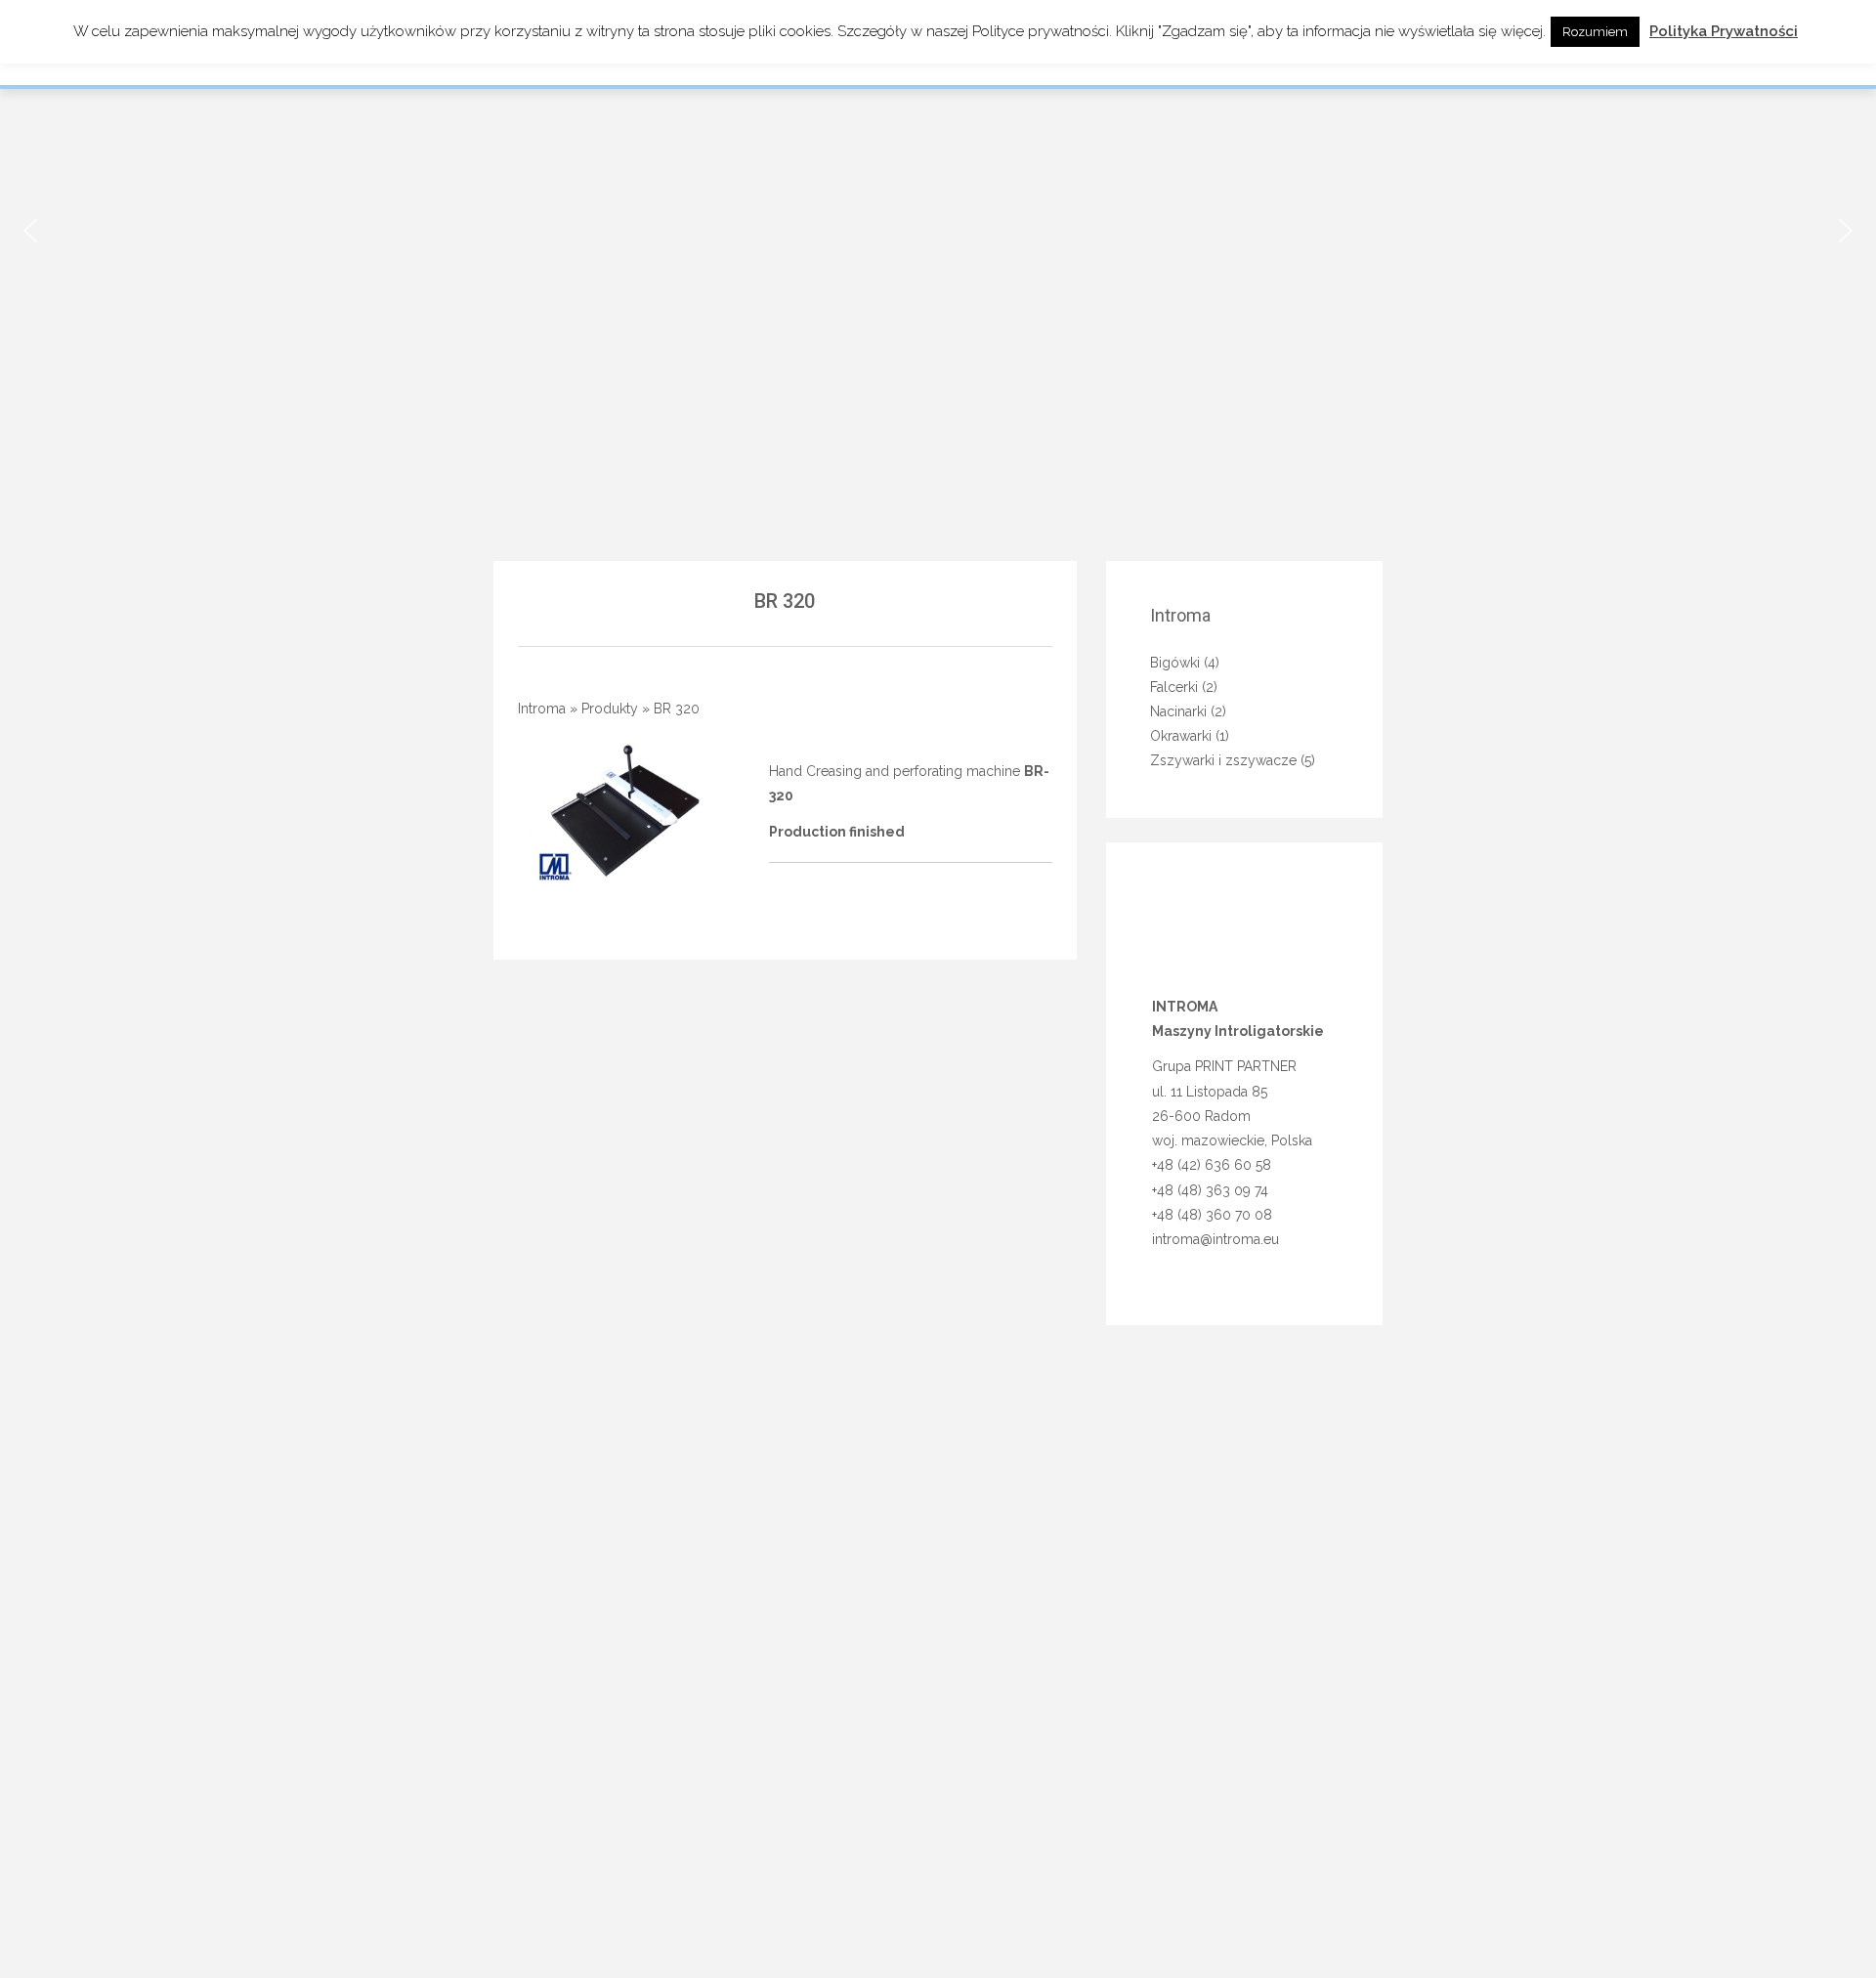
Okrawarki (1181, 736)
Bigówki (1175, 663)
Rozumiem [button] (1595, 32)
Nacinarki (1178, 711)
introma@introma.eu (1215, 1239)
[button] (30, 231)
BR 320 (785, 601)
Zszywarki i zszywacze (1223, 760)
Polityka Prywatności (1724, 31)
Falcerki (1174, 687)
